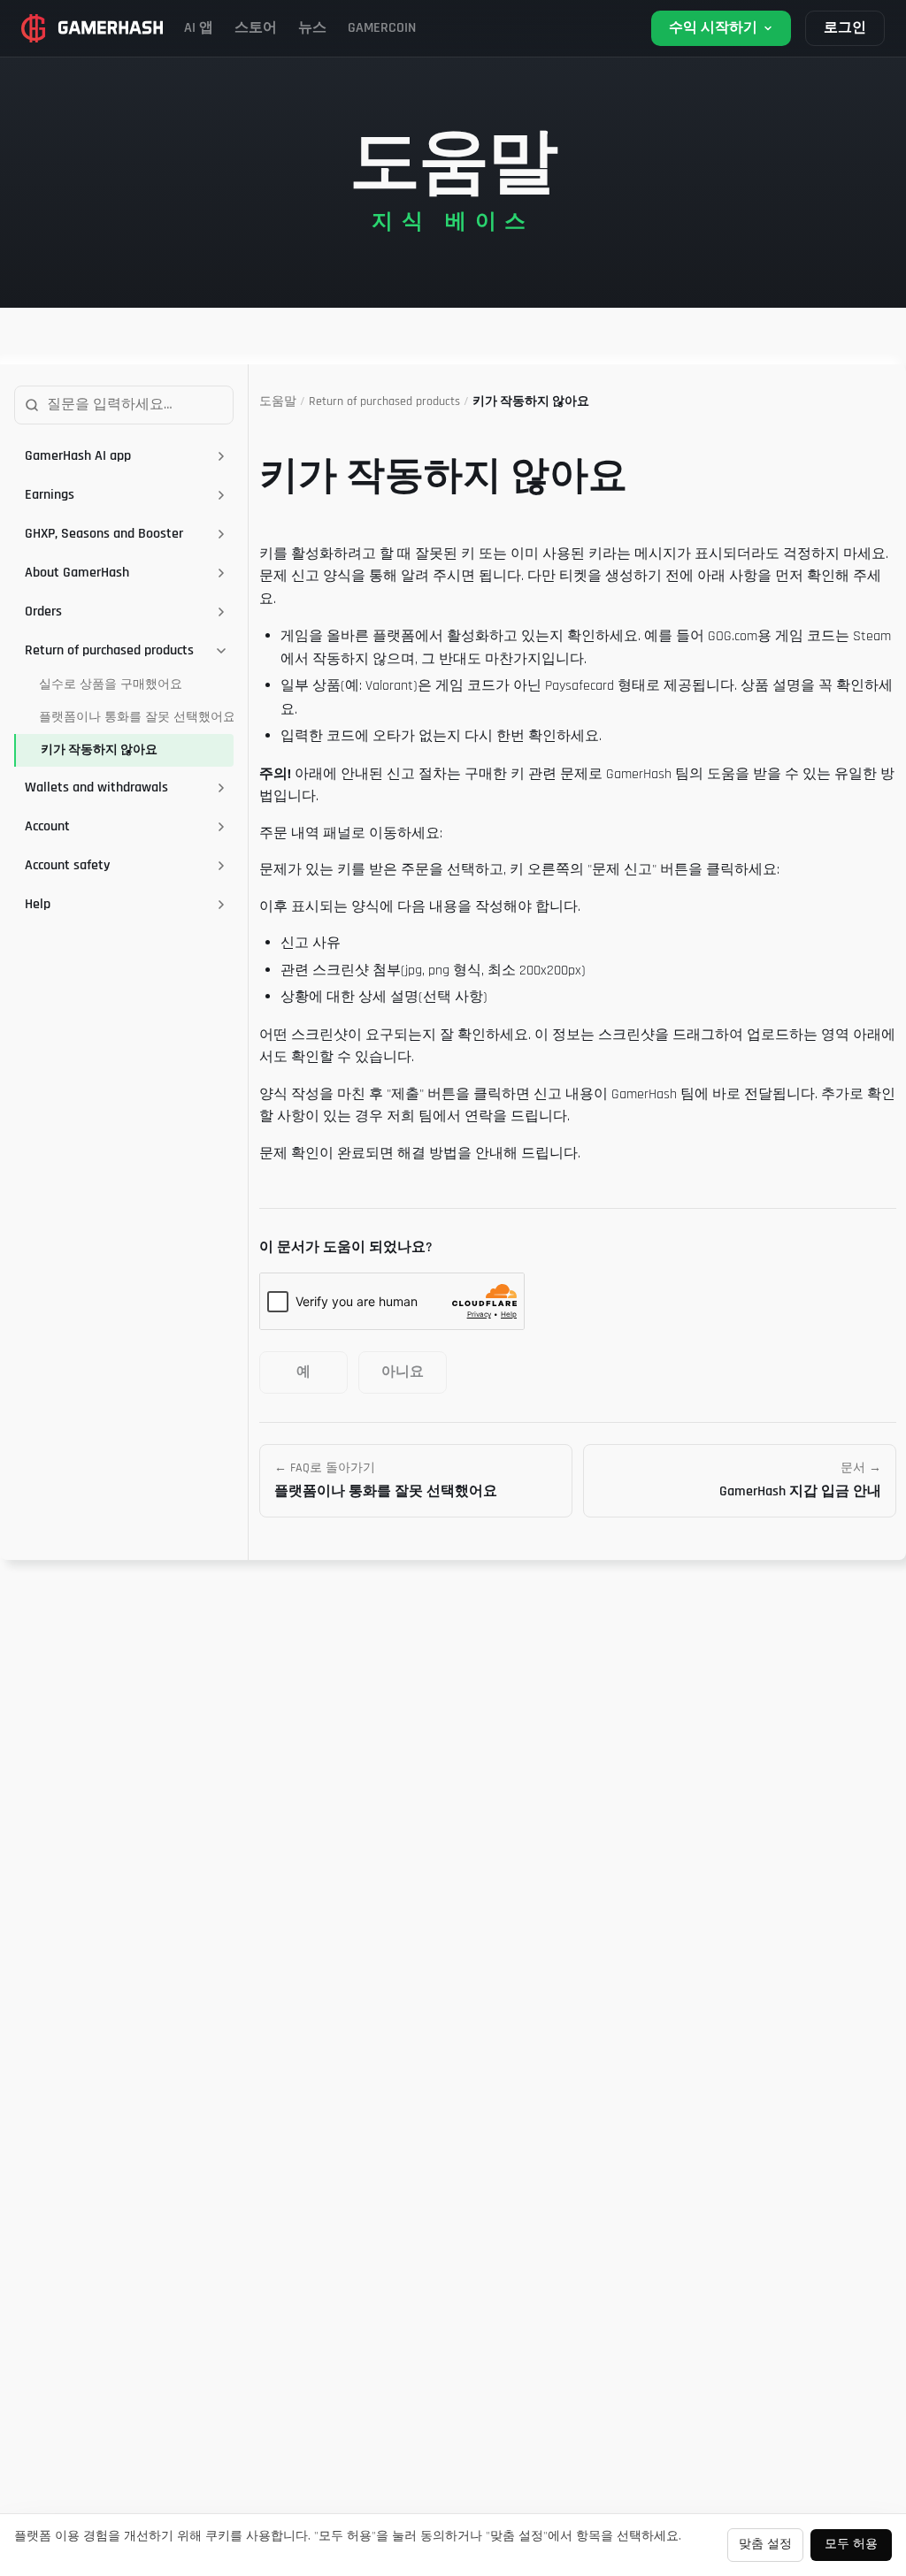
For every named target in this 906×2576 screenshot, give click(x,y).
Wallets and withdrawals (96, 787)
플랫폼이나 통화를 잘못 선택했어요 (136, 717)
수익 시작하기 (713, 28)
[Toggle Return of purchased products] (221, 651)
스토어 (256, 28)
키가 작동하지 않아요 (99, 750)
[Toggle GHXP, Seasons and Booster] (221, 534)
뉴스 (312, 28)
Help (38, 904)
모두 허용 (851, 2544)
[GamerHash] (92, 28)
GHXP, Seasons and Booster (104, 534)
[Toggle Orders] (221, 612)
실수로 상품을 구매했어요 (111, 684)
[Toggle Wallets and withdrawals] (221, 788)
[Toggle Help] (221, 905)
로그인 (845, 28)
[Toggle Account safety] (221, 866)
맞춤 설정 (765, 2544)
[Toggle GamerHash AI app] (221, 456)
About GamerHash (77, 573)
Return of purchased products (109, 650)
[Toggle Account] (221, 827)
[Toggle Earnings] (221, 495)
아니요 (403, 1372)
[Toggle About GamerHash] (221, 573)
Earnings (50, 495)
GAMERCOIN (382, 28)
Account (47, 826)
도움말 (278, 401)
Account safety (67, 865)
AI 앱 (199, 28)
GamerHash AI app (78, 456)
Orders (43, 612)
